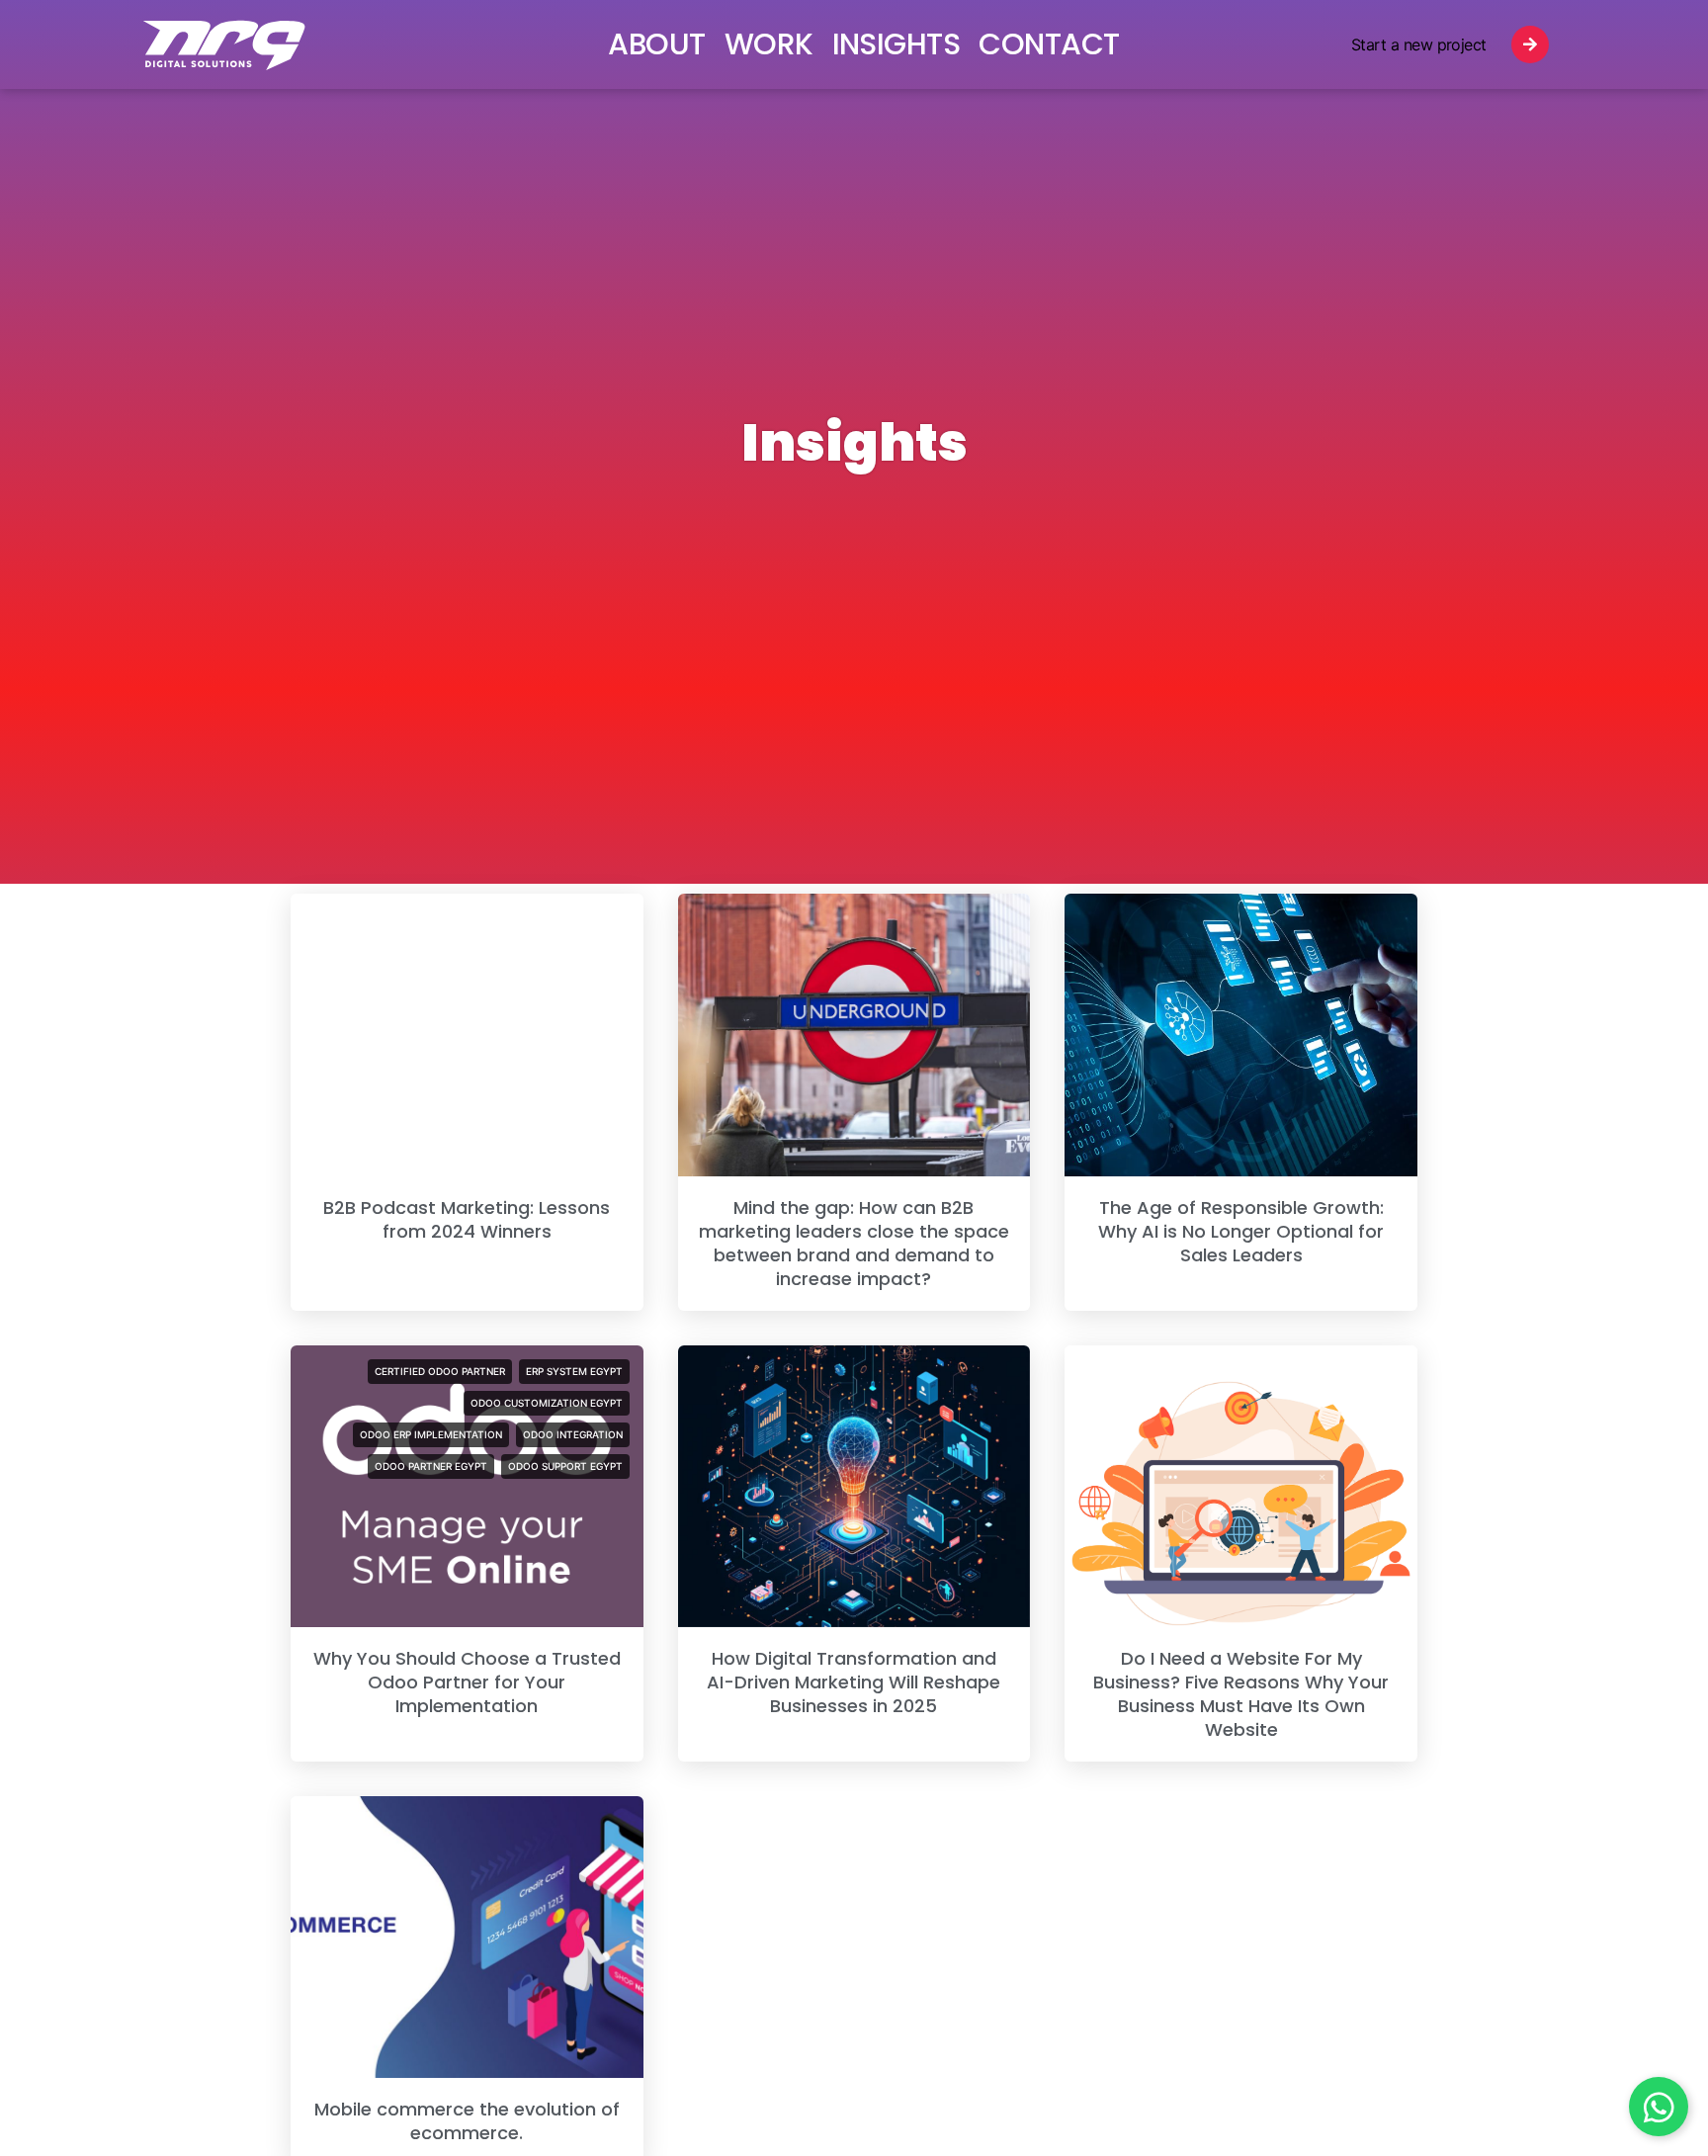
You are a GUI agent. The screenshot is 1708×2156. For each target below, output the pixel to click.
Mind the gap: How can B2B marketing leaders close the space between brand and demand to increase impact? (854, 1243)
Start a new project (1419, 44)
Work (769, 44)
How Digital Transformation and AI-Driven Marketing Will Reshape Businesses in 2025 (854, 1682)
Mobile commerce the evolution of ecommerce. (467, 2121)
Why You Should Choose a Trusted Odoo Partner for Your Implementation (467, 1682)
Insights (897, 44)
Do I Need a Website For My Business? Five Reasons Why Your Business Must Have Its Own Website (1241, 1694)
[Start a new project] (1530, 44)
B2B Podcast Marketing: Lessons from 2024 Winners (467, 1219)
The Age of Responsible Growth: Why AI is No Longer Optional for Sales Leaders (1241, 1231)
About (656, 44)
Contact (1049, 44)
